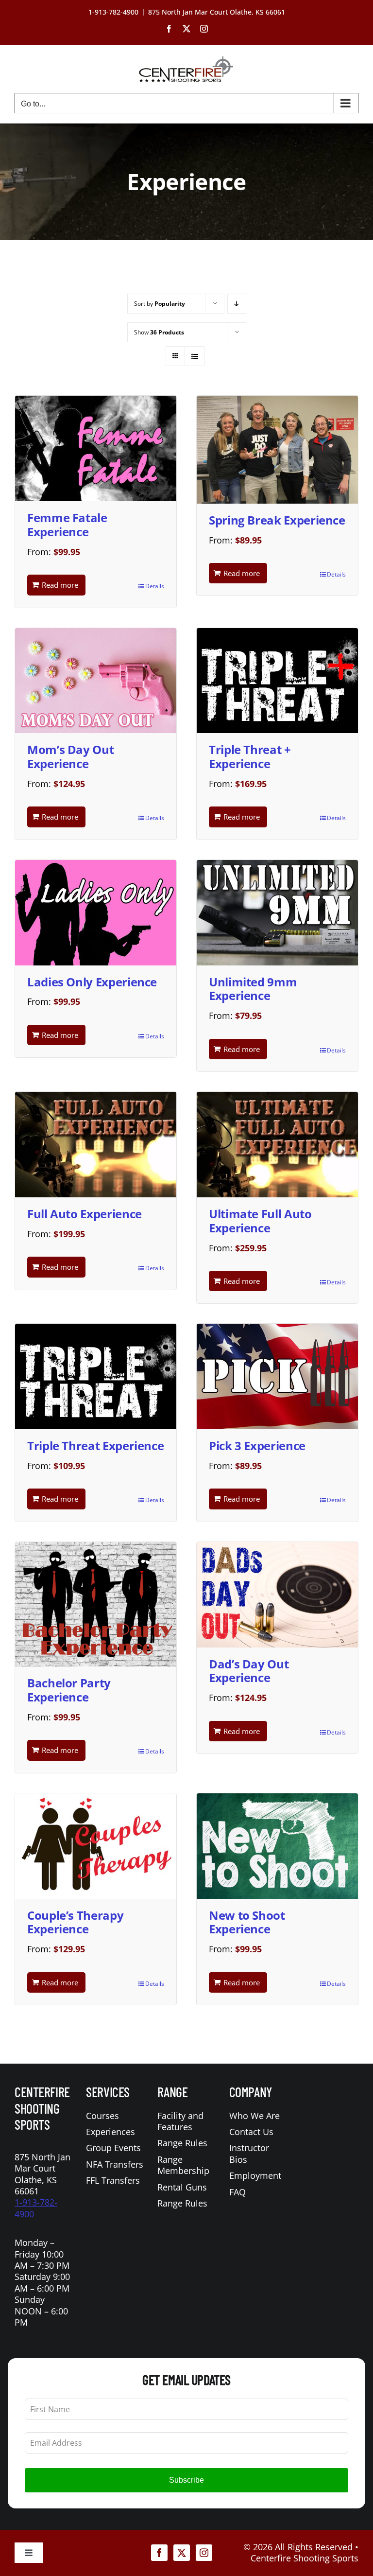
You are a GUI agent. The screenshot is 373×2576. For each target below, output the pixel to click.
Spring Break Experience (277, 520)
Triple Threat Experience (95, 1446)
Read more (60, 585)
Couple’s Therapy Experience (75, 1922)
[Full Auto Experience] (96, 1145)
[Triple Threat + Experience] (277, 681)
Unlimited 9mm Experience (253, 989)
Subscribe (186, 2480)
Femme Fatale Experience (67, 525)
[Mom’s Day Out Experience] (96, 681)
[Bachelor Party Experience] (96, 1604)
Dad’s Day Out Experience (249, 1671)
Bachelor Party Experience (69, 1690)
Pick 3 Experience (257, 1446)
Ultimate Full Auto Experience (260, 1221)
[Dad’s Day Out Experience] (277, 1595)
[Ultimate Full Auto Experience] (277, 1145)
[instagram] (204, 2553)
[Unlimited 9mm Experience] (277, 913)
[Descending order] (237, 304)
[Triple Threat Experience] (96, 1376)
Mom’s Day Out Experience (70, 756)
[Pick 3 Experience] (277, 1376)
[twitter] (182, 2553)
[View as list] (195, 356)
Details (155, 586)
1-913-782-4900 (36, 2208)
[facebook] (159, 2553)
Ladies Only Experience (92, 982)
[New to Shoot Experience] (277, 1846)
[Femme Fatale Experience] (96, 448)
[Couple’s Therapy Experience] (96, 1846)
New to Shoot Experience (247, 1922)
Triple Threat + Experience (250, 756)
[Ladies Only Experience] (96, 913)
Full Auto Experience (85, 1214)
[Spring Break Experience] (277, 449)
